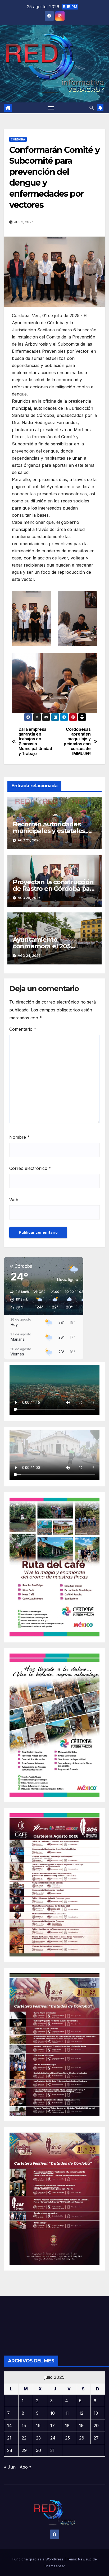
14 (10, 2426)
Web (14, 1200)
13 (96, 2413)
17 (53, 2426)
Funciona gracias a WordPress (38, 2559)
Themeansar (54, 2566)
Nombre (19, 1137)
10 (53, 2413)
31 (52, 2450)
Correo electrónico (30, 1168)
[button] (92, 108)
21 (9, 2438)
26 (82, 2438)
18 (67, 2426)
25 (67, 2438)
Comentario (23, 1029)
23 (38, 2438)
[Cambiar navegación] (51, 108)
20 (96, 2426)
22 (24, 2438)
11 (67, 2413)
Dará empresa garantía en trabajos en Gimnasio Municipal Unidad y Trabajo (35, 742)
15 (24, 2426)
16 (38, 2426)
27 (96, 2438)
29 (24, 2450)
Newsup (85, 2559)
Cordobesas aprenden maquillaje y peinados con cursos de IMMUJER (77, 742)
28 (10, 2450)
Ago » (26, 2467)
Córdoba (18, 139)
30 (38, 2450)
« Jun (10, 2467)
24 (53, 2438)
